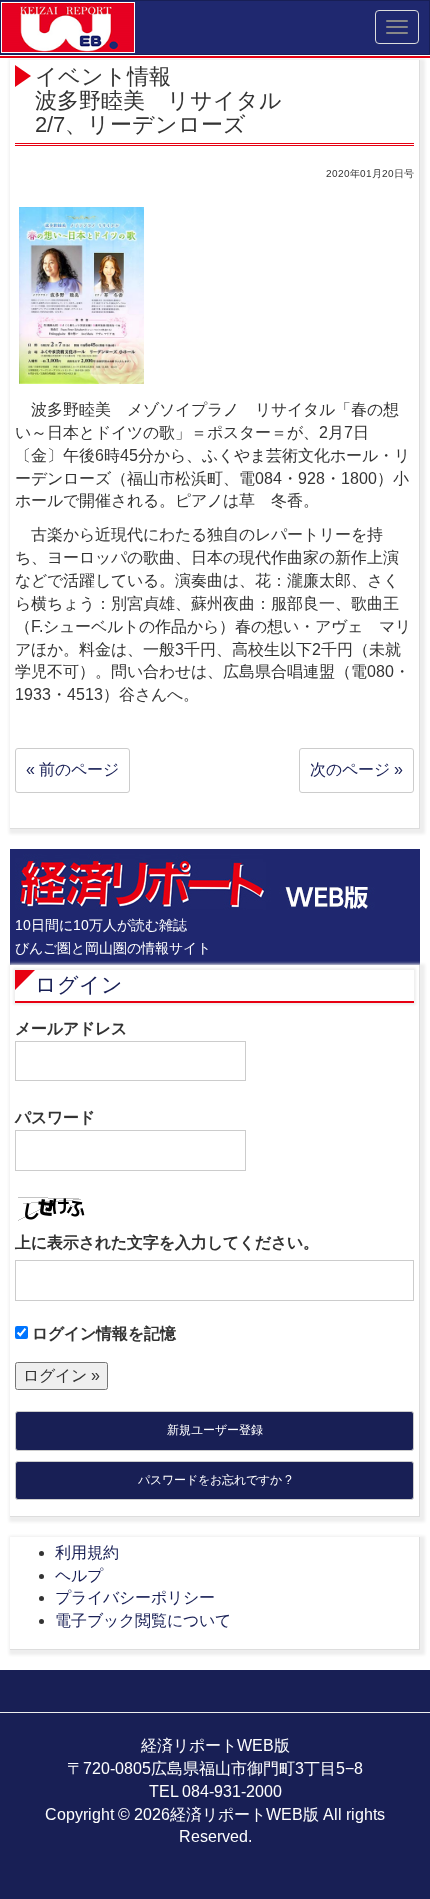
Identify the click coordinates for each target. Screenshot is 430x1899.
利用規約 (87, 1552)
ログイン (79, 984)
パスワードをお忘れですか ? (215, 1480)
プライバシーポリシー (135, 1597)
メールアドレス (71, 1028)
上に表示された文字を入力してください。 (167, 1242)
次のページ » (356, 769)
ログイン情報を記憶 (102, 1333)
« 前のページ (72, 769)
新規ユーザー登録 (215, 1430)
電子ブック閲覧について (143, 1620)
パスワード (55, 1117)
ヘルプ (79, 1575)
